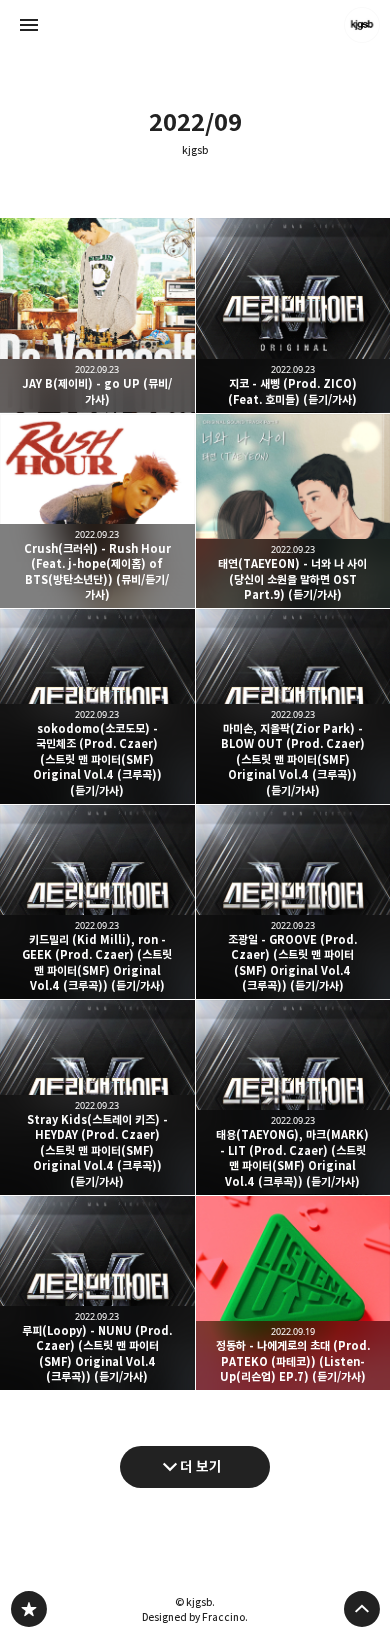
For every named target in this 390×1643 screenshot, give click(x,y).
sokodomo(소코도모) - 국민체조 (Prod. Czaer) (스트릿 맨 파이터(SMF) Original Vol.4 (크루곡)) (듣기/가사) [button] (97, 706)
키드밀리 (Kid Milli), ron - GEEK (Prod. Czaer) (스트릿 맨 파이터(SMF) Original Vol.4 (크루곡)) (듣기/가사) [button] (97, 902)
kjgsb (195, 150)
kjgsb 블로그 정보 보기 (362, 25)
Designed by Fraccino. (195, 1617)
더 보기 (201, 1466)
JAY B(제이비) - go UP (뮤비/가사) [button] (97, 315)
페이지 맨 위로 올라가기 (362, 1609)
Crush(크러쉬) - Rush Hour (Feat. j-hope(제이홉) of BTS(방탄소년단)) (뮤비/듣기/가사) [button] (97, 511)
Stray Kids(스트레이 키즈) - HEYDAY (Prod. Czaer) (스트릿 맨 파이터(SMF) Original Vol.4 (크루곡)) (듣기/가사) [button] (97, 1097)
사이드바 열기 (29, 25)
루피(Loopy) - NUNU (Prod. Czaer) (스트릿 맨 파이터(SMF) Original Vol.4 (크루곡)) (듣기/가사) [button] (97, 1293)
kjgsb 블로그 (29, 1609)
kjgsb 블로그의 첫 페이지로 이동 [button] (195, 25)
